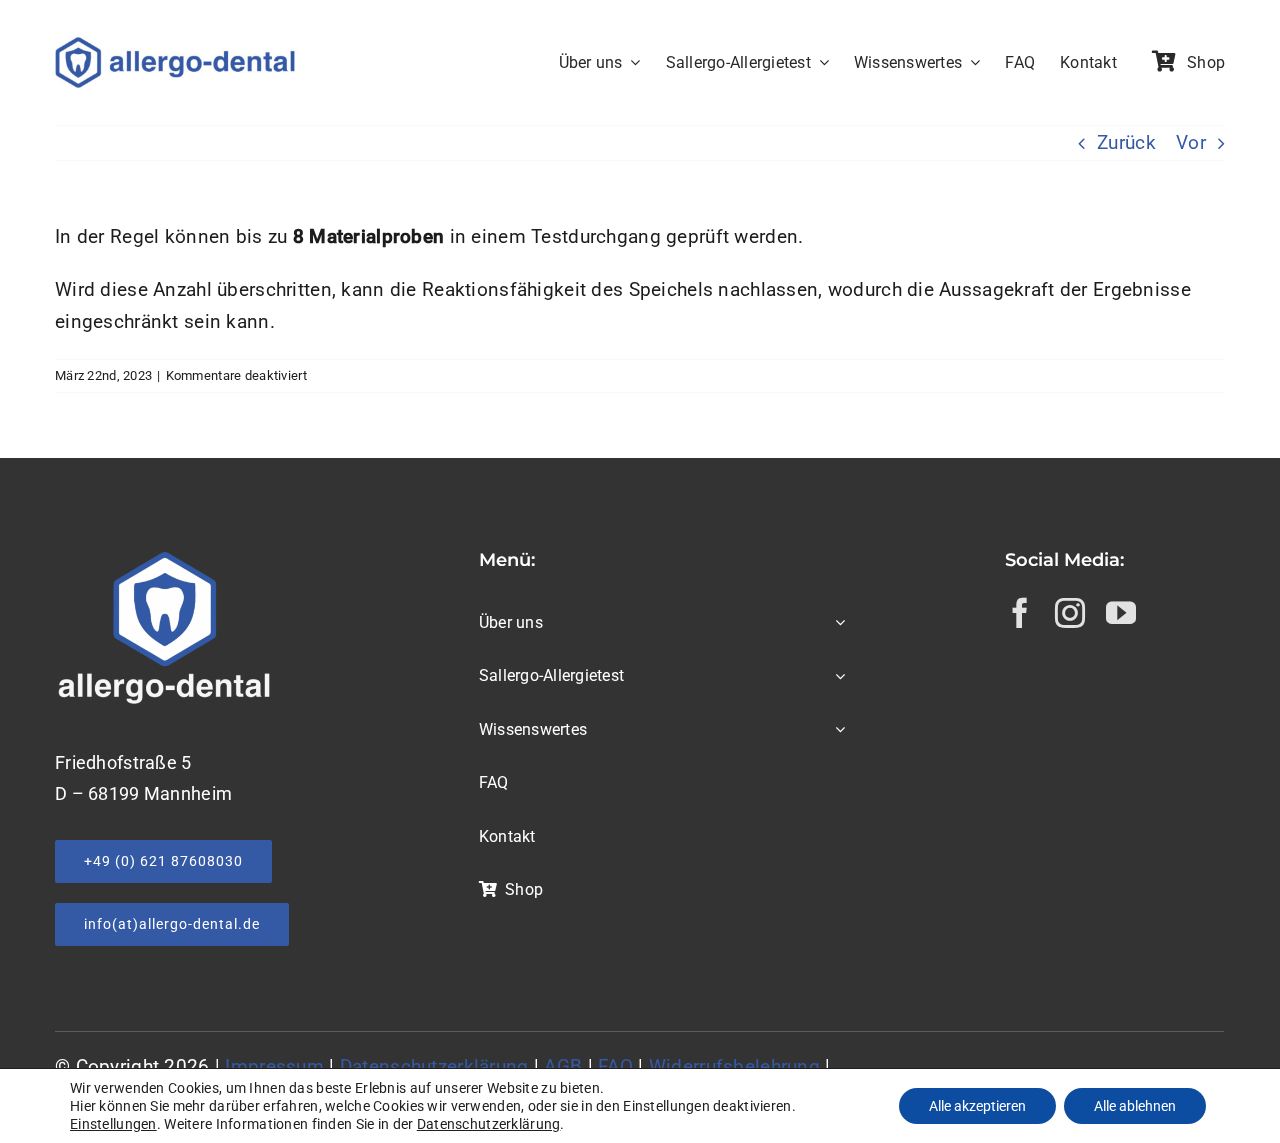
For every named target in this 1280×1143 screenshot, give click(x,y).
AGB (563, 1066)
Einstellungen (113, 1124)
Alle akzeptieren (977, 1106)
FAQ (615, 1066)
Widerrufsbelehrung (734, 1066)
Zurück (1126, 142)
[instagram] (1070, 613)
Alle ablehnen (1135, 1106)
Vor (1191, 142)
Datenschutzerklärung (434, 1066)
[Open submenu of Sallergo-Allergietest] (836, 677)
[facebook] (1020, 613)
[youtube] (1121, 613)
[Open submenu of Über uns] (836, 624)
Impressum (274, 1066)
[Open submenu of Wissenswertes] (836, 731)
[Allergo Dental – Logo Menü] (183, 46)
